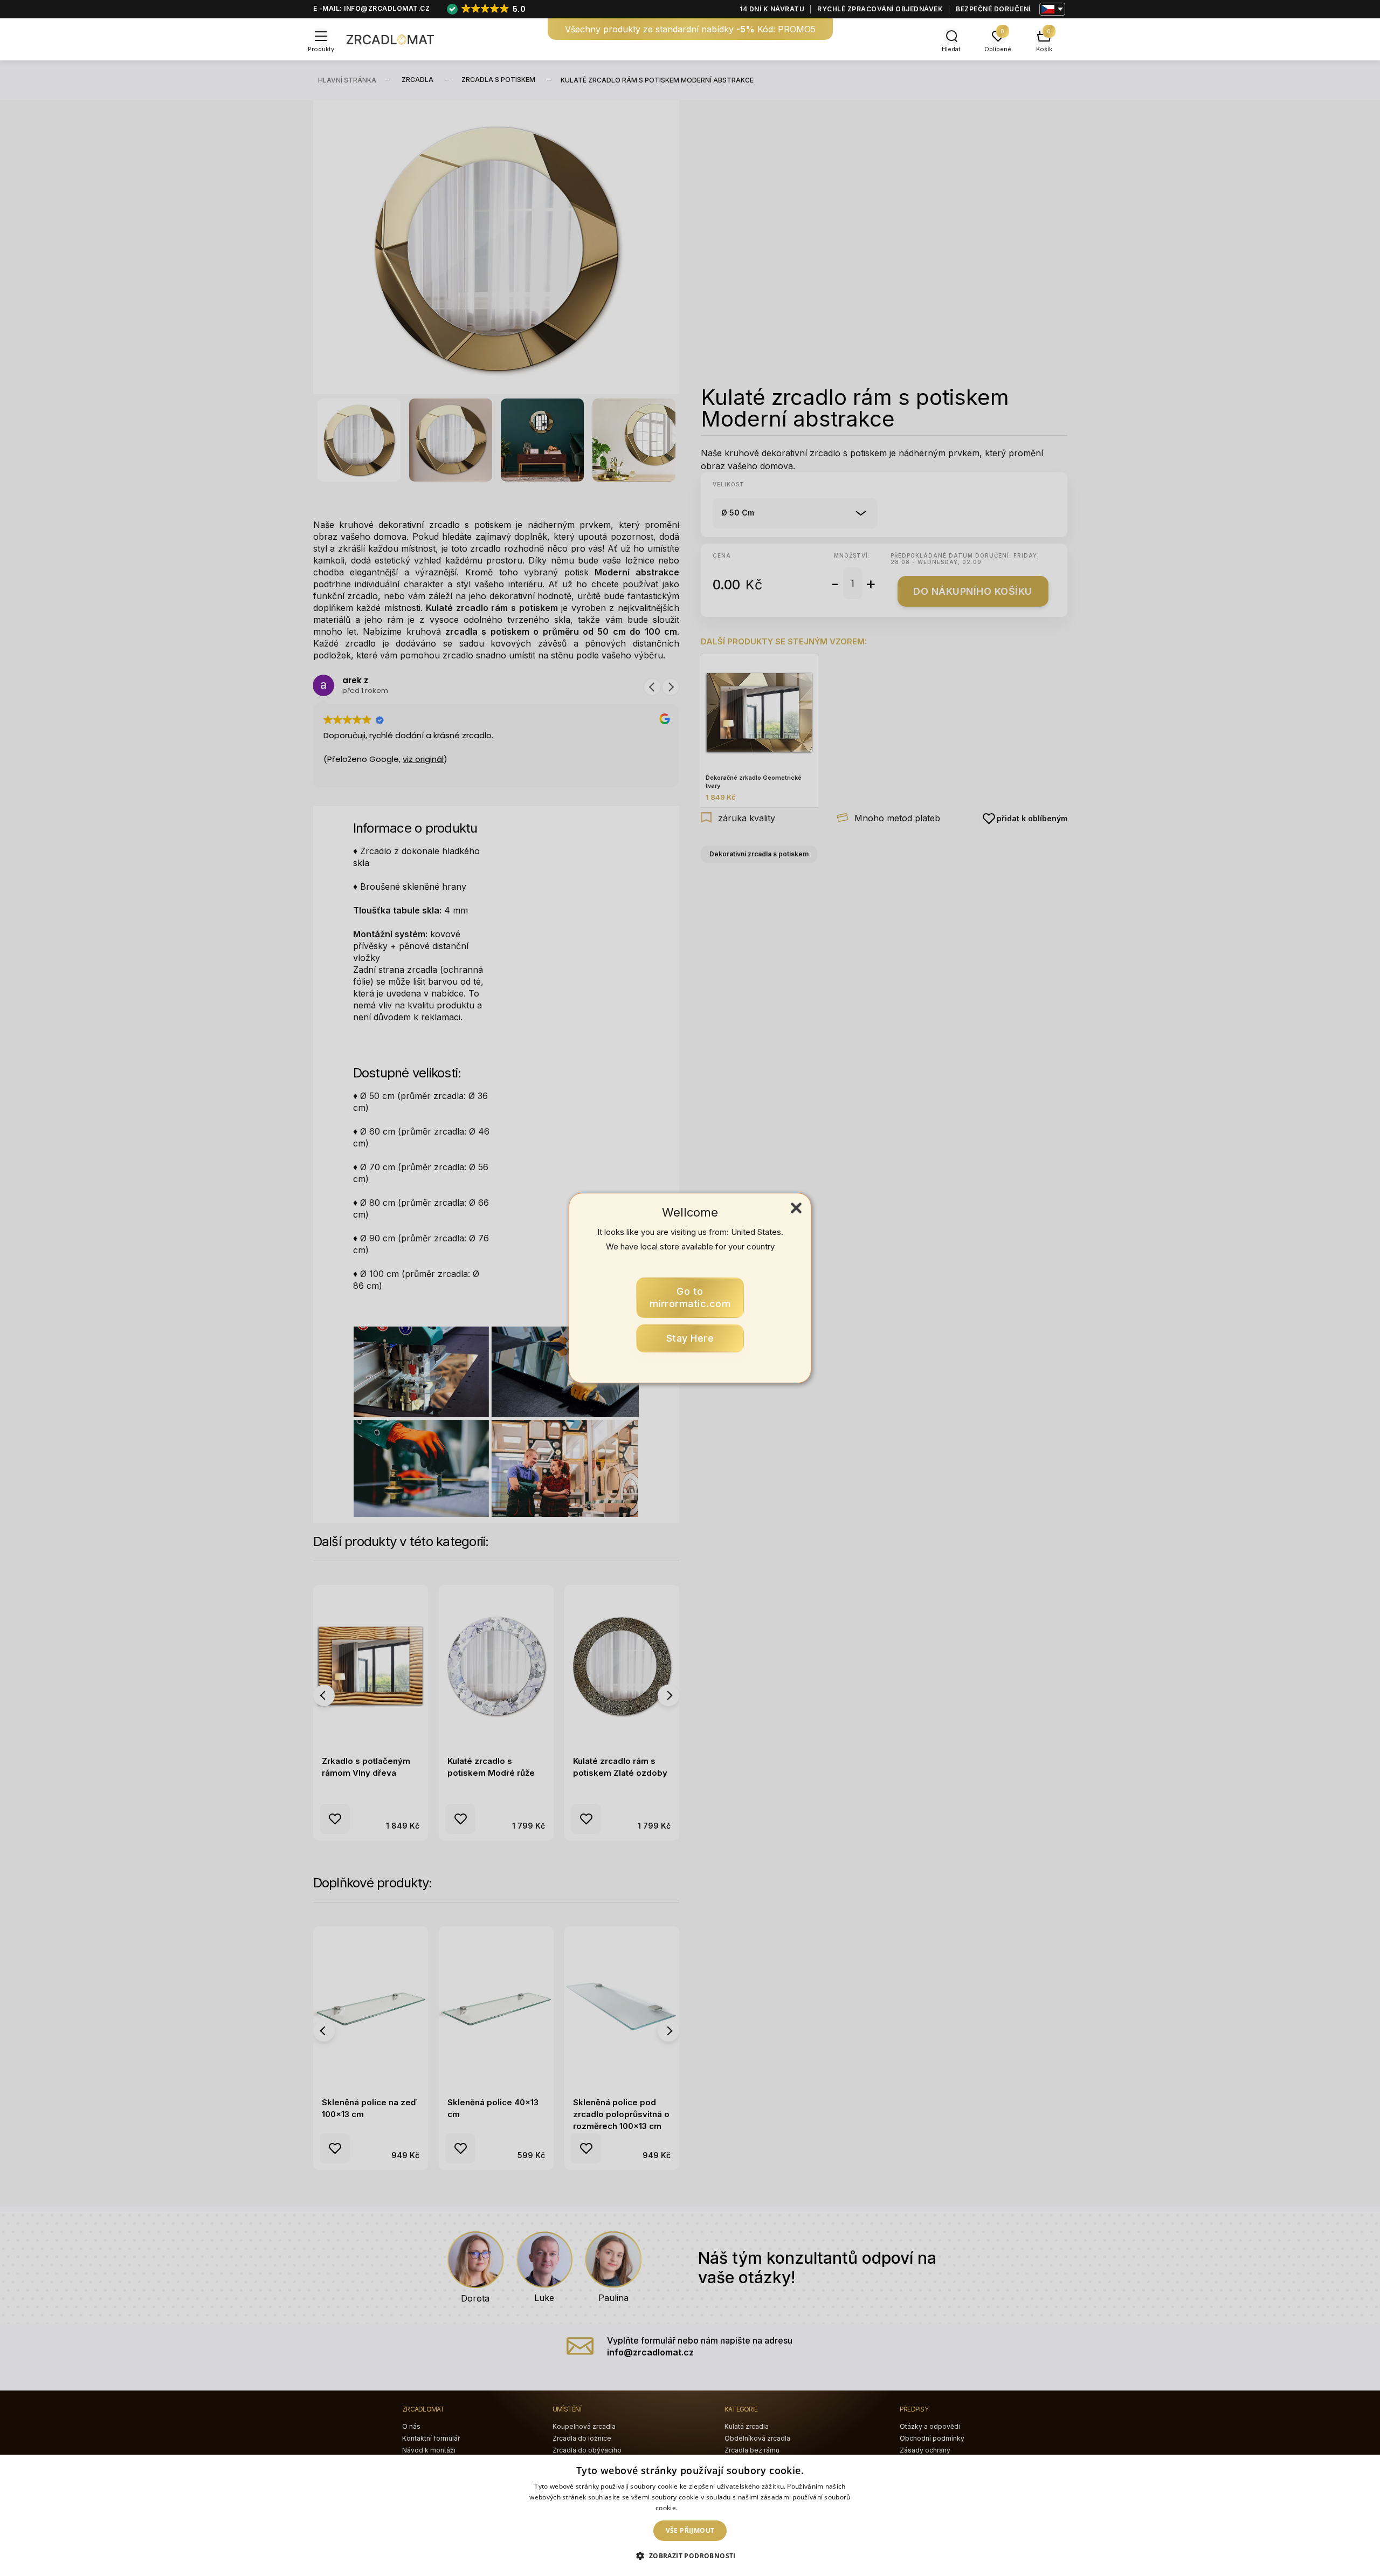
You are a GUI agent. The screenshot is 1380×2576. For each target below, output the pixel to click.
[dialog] (690, 2515)
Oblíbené (998, 49)
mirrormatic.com (690, 1298)
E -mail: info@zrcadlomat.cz (372, 8)
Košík (1044, 49)
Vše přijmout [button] (690, 2530)
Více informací (702, 2508)
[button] (690, 2556)
